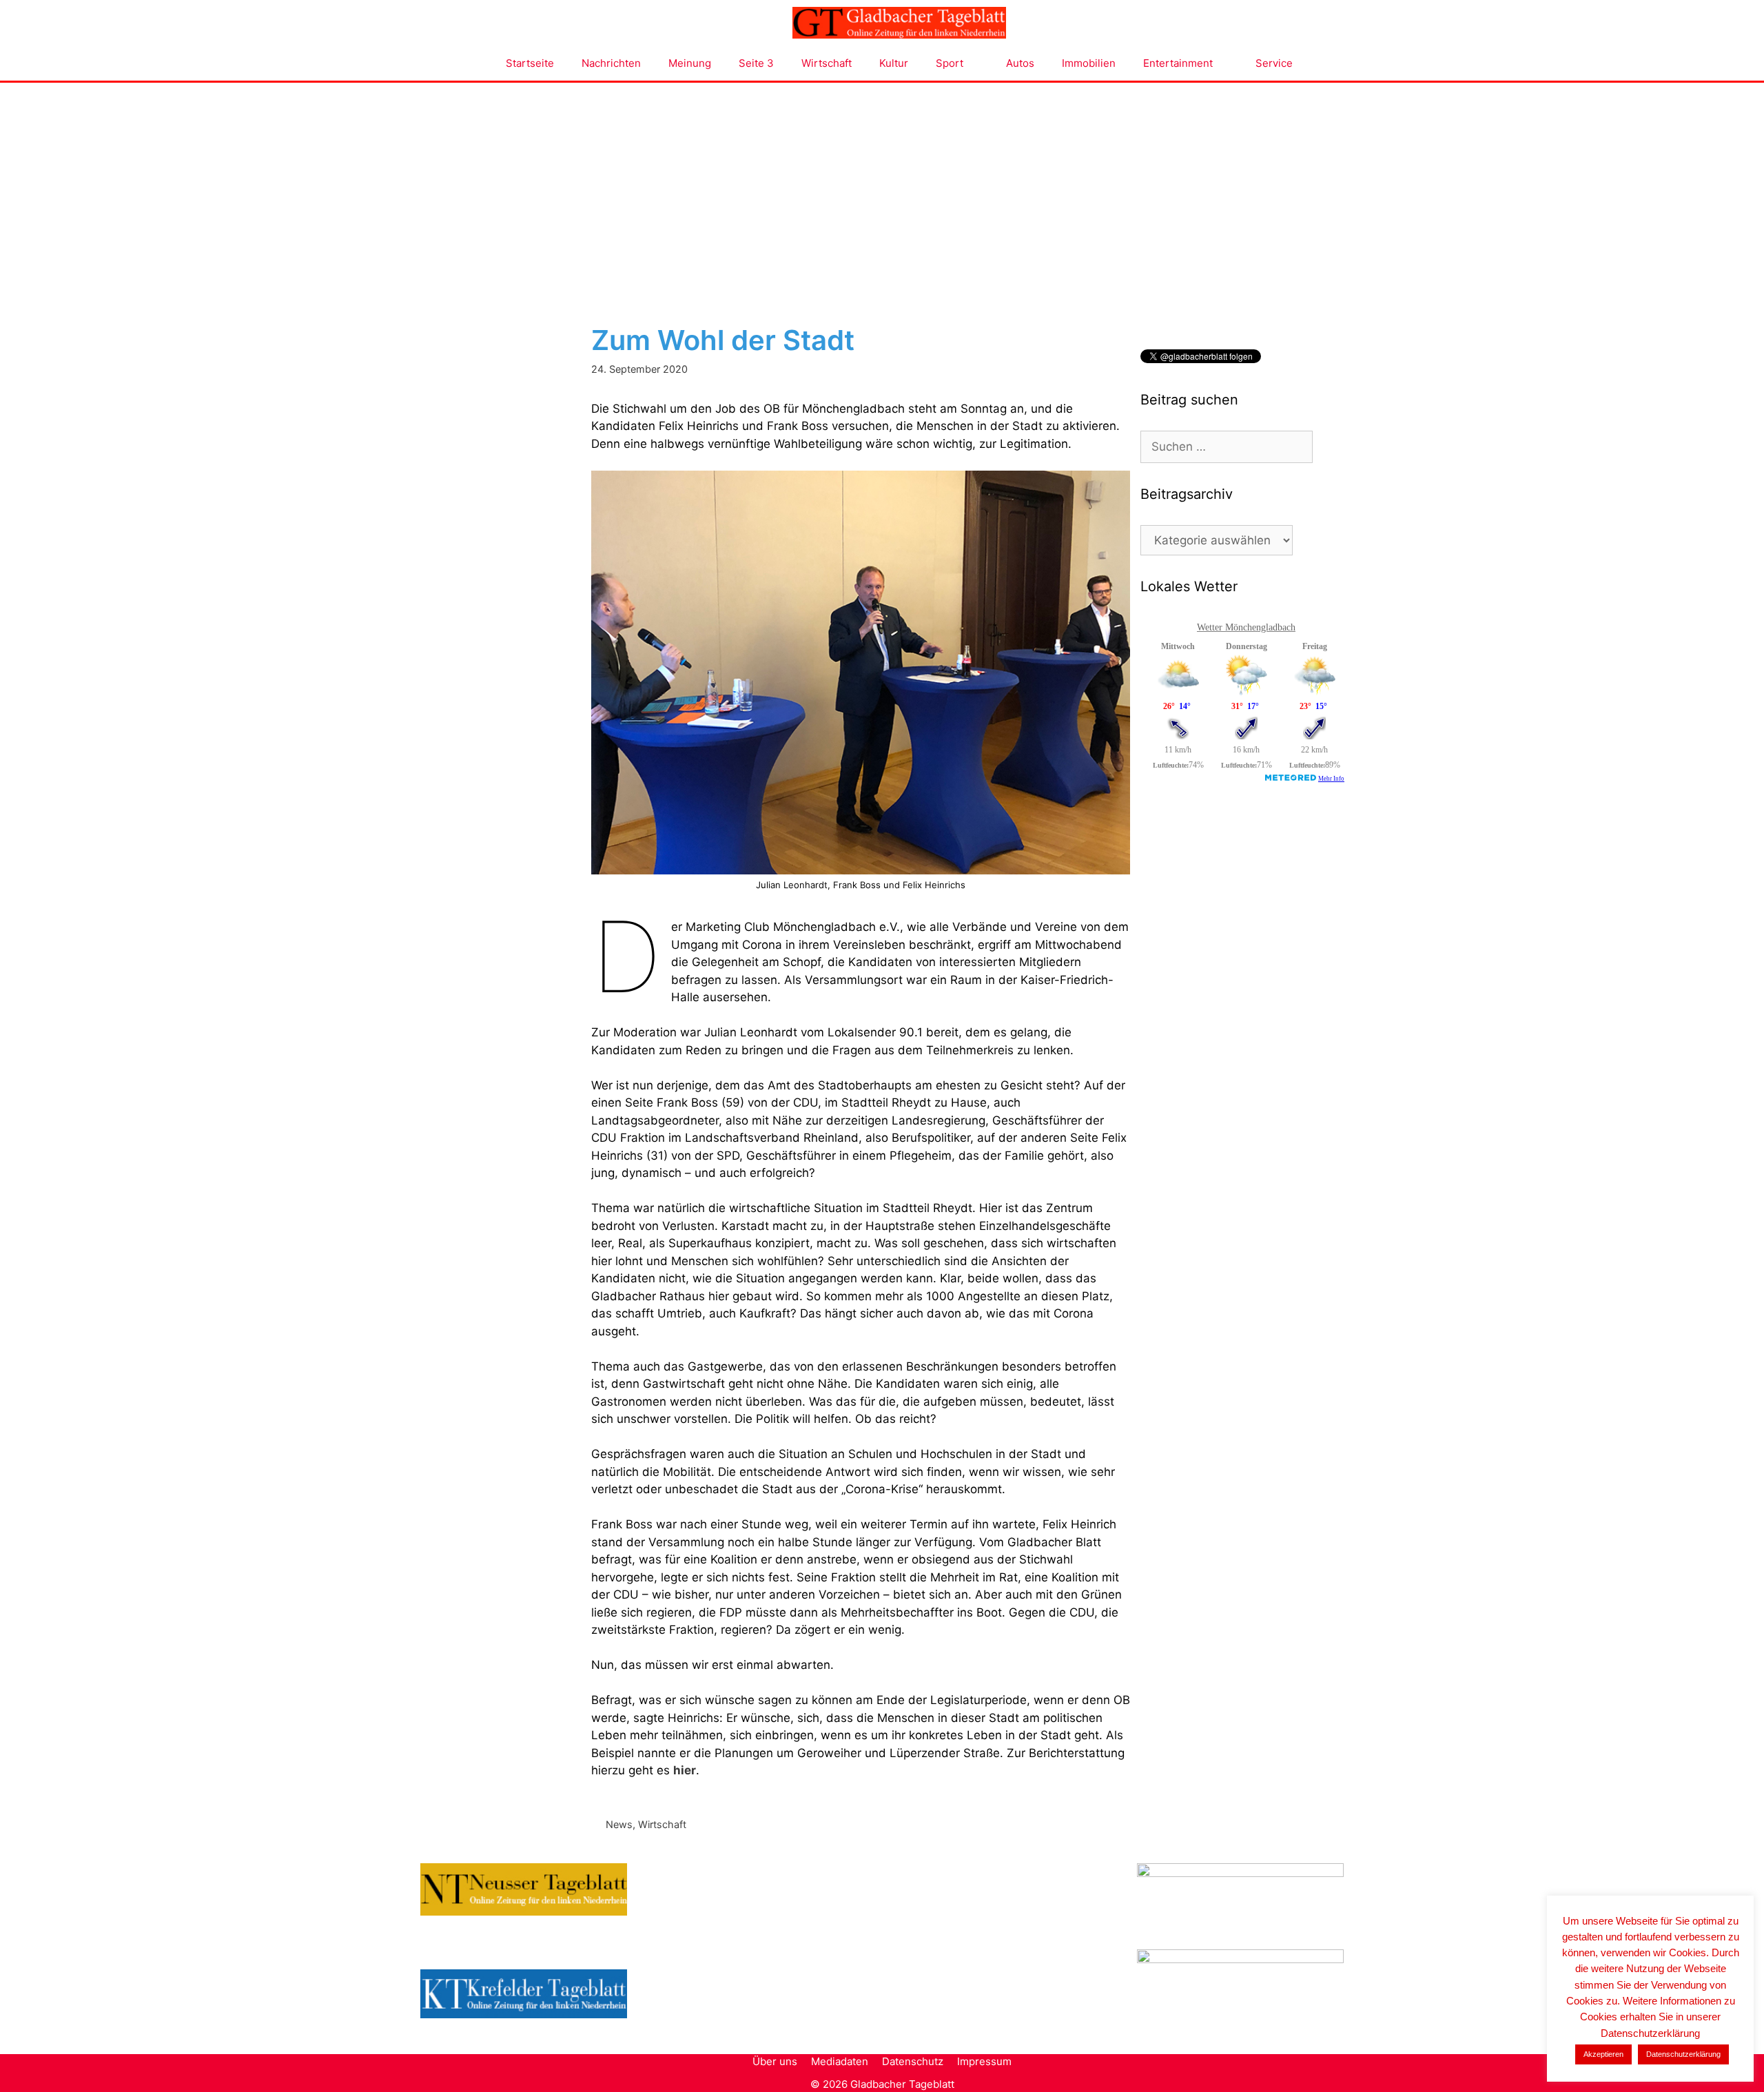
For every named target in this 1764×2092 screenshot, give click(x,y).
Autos (1020, 63)
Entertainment (1178, 63)
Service (1274, 63)
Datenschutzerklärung (1683, 2054)
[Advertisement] (882, 186)
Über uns (775, 2061)
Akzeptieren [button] (1603, 2054)
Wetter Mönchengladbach (1246, 627)
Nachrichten (611, 63)
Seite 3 (756, 63)
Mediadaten (840, 2061)
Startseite (530, 63)
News (619, 1824)
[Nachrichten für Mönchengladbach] (899, 23)
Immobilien (1089, 63)
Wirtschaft (827, 63)
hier (685, 1770)
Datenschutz (913, 2061)
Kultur (894, 63)
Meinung (690, 63)
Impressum (984, 2061)
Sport (950, 63)
